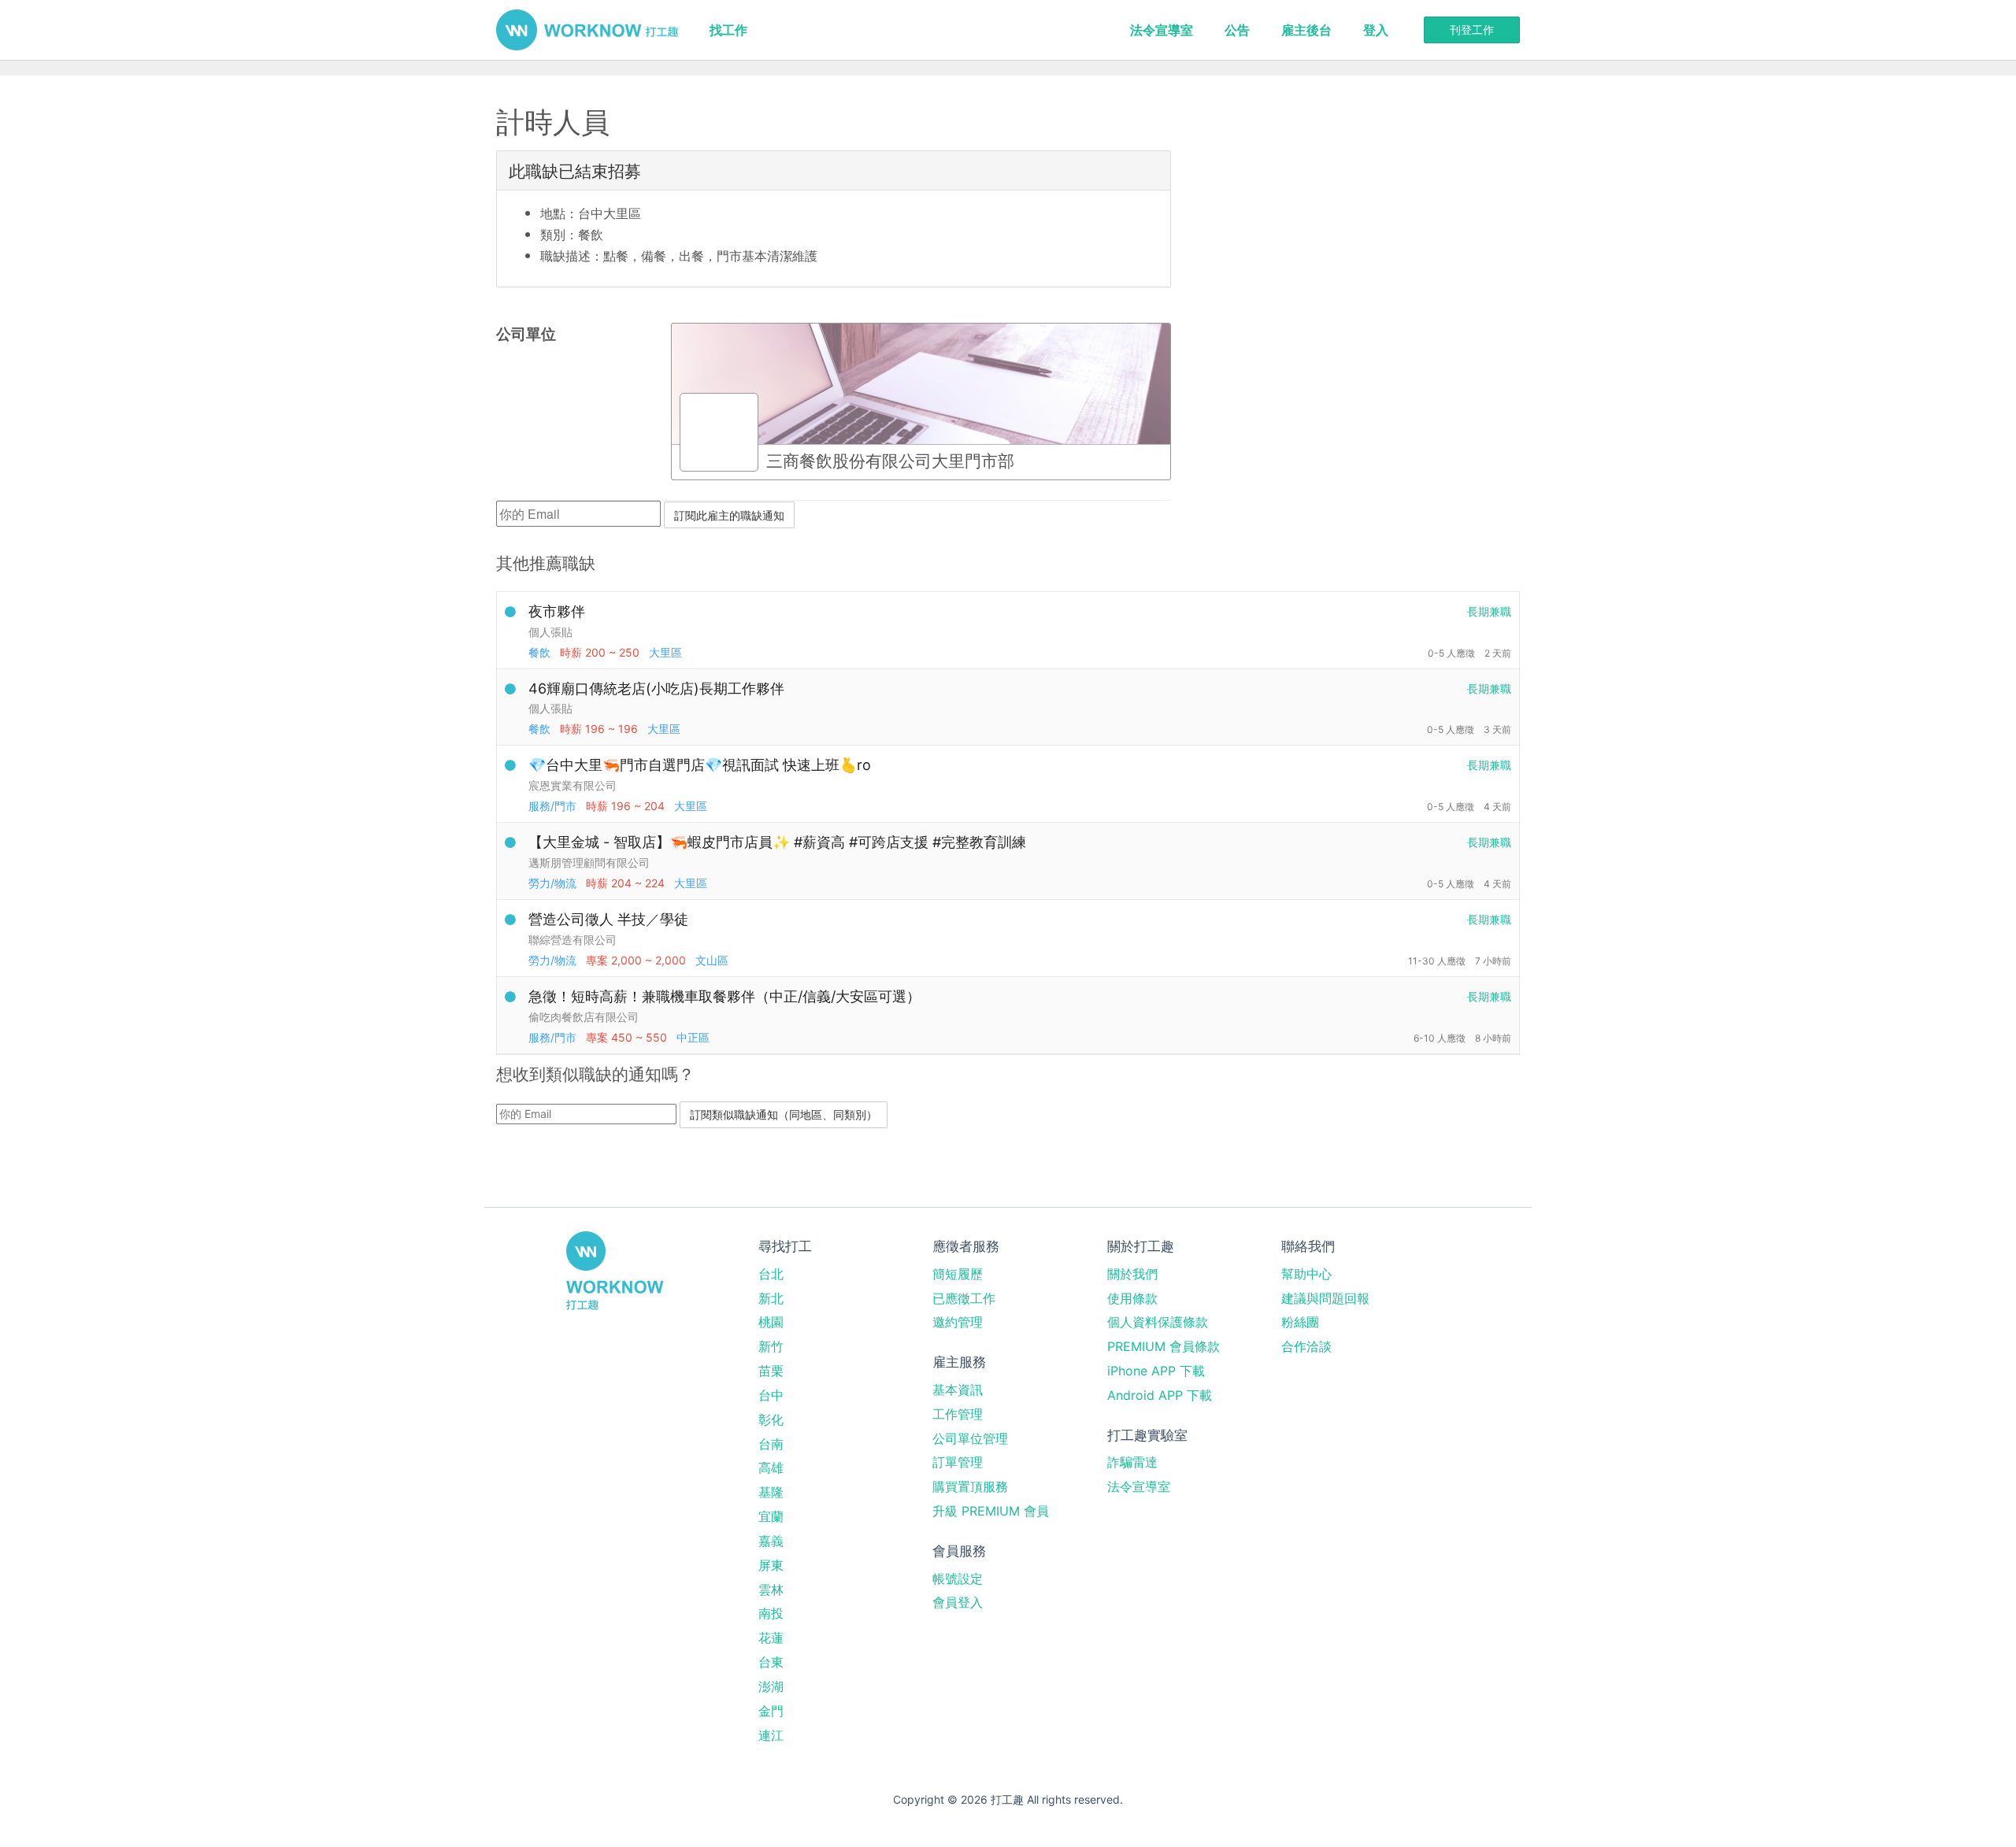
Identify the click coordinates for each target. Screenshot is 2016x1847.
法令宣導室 (1162, 30)
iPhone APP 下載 (1156, 1371)
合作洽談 (1306, 1346)
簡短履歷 (958, 1274)
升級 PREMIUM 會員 (991, 1511)
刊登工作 (1472, 30)
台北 (771, 1274)
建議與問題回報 (1325, 1298)
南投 (771, 1613)
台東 (771, 1662)
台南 (771, 1444)
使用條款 (1132, 1298)
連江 (771, 1735)
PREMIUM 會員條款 (1164, 1346)
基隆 (771, 1492)
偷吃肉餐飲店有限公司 (584, 1017)
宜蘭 (771, 1516)
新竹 (771, 1346)
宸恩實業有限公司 (573, 785)
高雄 (771, 1468)
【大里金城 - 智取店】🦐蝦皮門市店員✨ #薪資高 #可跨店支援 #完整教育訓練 (777, 842)
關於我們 (1132, 1274)
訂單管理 (958, 1462)
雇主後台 (1306, 30)
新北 (771, 1298)
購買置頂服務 (970, 1486)
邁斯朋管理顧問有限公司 (589, 862)
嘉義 (771, 1541)
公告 (1237, 30)
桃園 (771, 1322)
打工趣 (587, 30)
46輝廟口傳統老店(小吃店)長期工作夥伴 (656, 688)
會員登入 (958, 1602)
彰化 (771, 1419)
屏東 (771, 1565)
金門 (771, 1711)
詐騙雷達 (1132, 1462)
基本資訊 (958, 1390)
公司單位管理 (970, 1438)
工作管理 (958, 1414)
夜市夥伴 (557, 611)
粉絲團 (1300, 1322)
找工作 (728, 30)
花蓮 (771, 1638)
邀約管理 (958, 1322)
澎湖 (771, 1686)
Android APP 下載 (1160, 1395)
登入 (1376, 30)
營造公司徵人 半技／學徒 (608, 919)
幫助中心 (1306, 1274)
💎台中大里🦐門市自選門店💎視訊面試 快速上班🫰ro (700, 765)
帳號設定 (958, 1579)
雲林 (771, 1590)
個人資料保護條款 (1158, 1322)
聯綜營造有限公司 (573, 940)
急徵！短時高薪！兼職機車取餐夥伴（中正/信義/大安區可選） (724, 996)
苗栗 (771, 1371)
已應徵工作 (964, 1298)
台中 (771, 1395)
